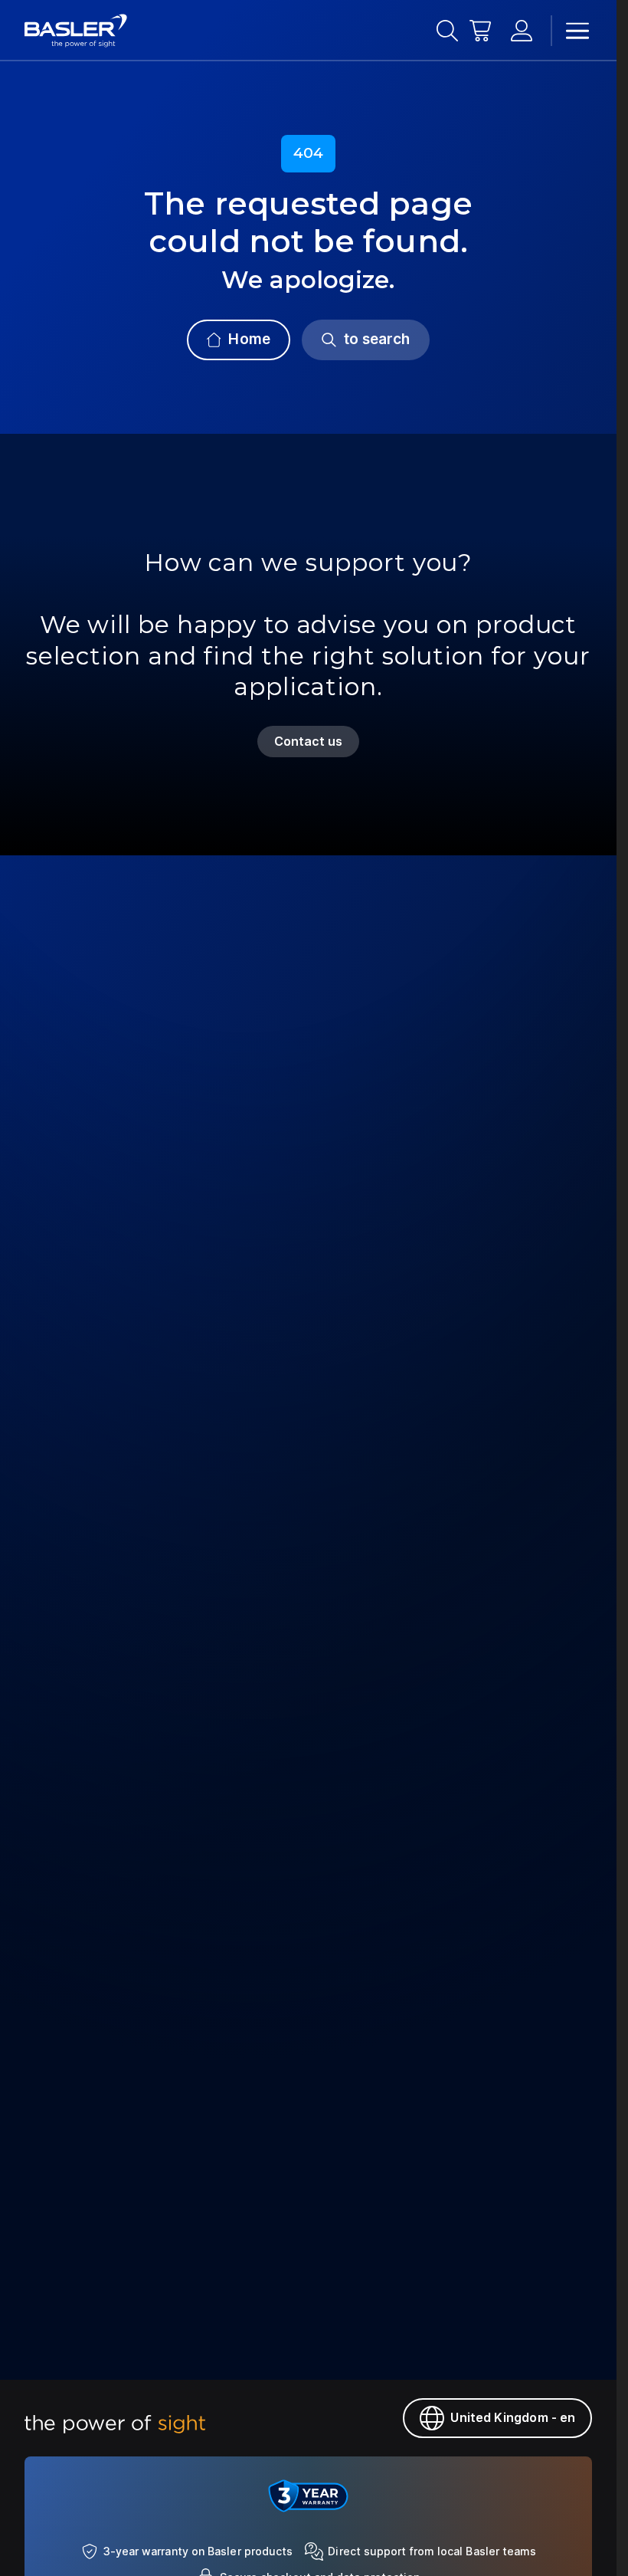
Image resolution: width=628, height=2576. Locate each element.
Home (249, 339)
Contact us (309, 741)
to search (377, 339)
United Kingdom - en (513, 2417)
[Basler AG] (76, 31)
